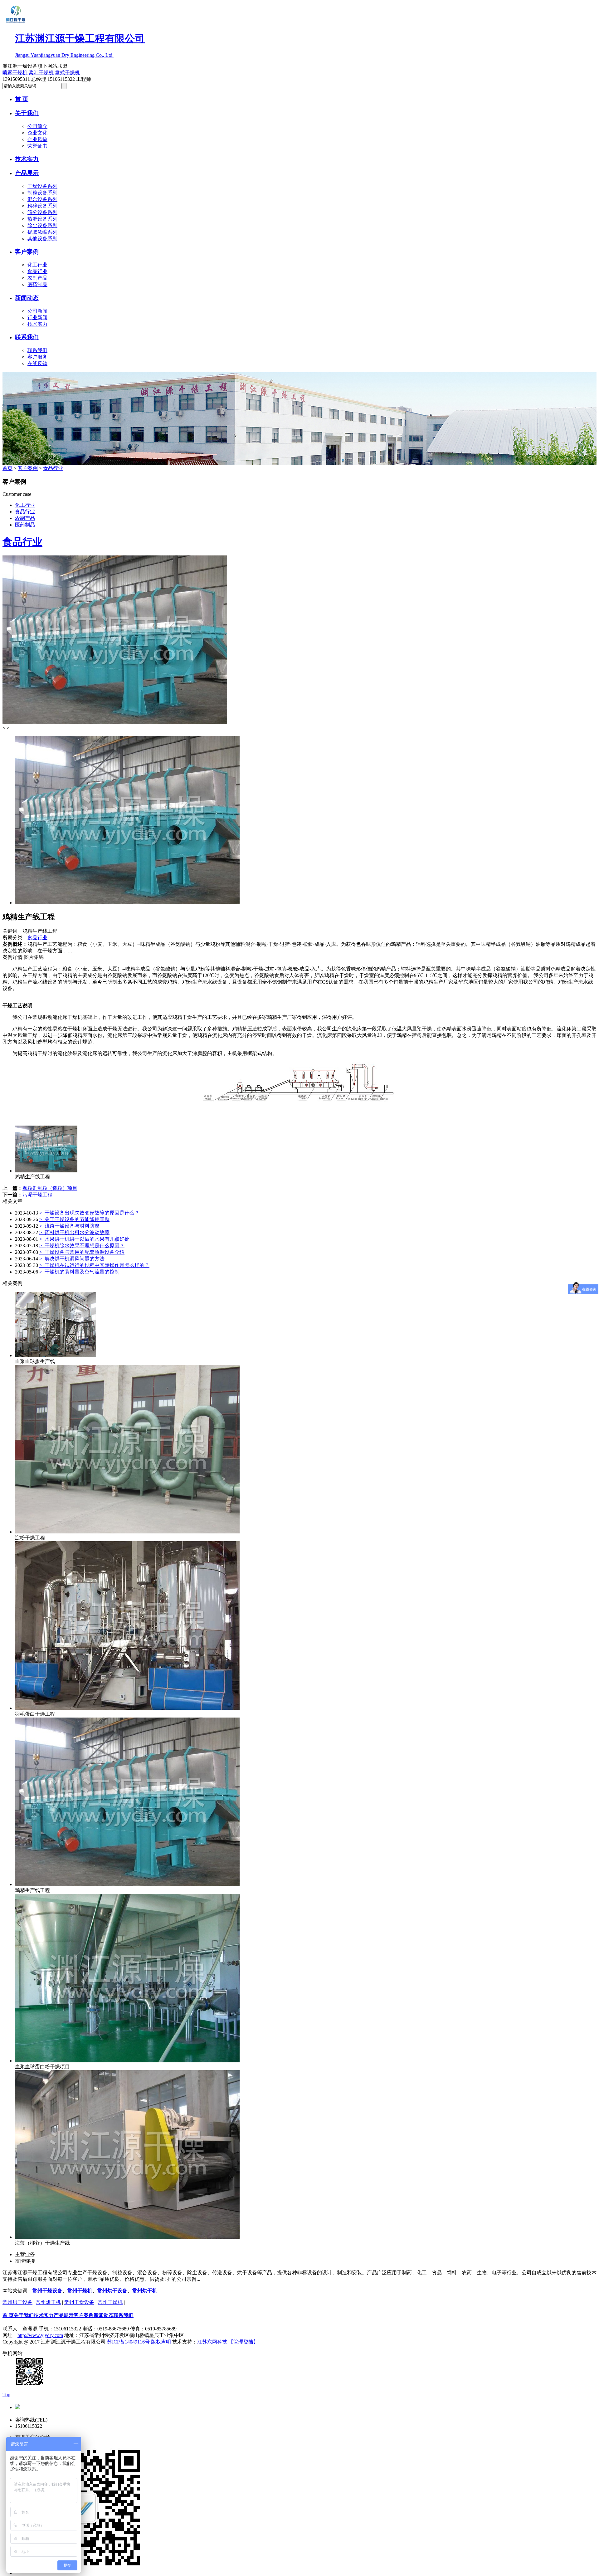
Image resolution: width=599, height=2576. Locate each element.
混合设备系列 (42, 199)
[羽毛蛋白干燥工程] (127, 1708)
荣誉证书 (37, 146)
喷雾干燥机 (15, 73)
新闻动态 (27, 298)
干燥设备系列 (42, 186)
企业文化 (37, 133)
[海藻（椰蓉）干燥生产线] (127, 2237)
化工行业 (37, 265)
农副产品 (37, 278)
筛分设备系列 (42, 212)
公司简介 (37, 126)
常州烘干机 (145, 2291)
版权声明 (161, 2342)
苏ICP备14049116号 (128, 2342)
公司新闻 (37, 311)
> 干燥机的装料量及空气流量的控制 (79, 1272)
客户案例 (27, 252)
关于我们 (27, 113)
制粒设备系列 (42, 193)
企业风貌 (37, 139)
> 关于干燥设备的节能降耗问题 (74, 1219)
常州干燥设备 (47, 2291)
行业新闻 (37, 318)
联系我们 (27, 337)
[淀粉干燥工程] (127, 1532)
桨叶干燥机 (41, 73)
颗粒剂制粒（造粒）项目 (50, 1188)
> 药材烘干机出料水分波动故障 (74, 1232)
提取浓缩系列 (42, 232)
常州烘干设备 (112, 2291)
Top (6, 2395)
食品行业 (37, 271)
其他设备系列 (42, 239)
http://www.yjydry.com (40, 2335)
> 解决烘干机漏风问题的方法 (72, 1259)
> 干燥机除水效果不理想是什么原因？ (82, 1246)
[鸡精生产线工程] (46, 1171)
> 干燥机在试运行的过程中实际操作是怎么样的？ (94, 1265)
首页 (7, 468)
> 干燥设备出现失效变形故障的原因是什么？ (89, 1213)
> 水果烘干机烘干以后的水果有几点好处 (84, 1239)
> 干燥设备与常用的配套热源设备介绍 (82, 1252)
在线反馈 (37, 363)
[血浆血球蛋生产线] (56, 1355)
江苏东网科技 (212, 2342)
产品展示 (27, 173)
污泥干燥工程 (37, 1195)
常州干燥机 (80, 2291)
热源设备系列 (42, 219)
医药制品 (37, 284)
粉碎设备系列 (42, 206)
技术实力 (27, 159)
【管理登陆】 (243, 2342)
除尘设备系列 (42, 225)
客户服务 (37, 357)
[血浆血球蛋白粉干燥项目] (127, 2061)
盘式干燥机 (67, 73)
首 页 (22, 99)
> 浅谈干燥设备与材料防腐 (69, 1226)
